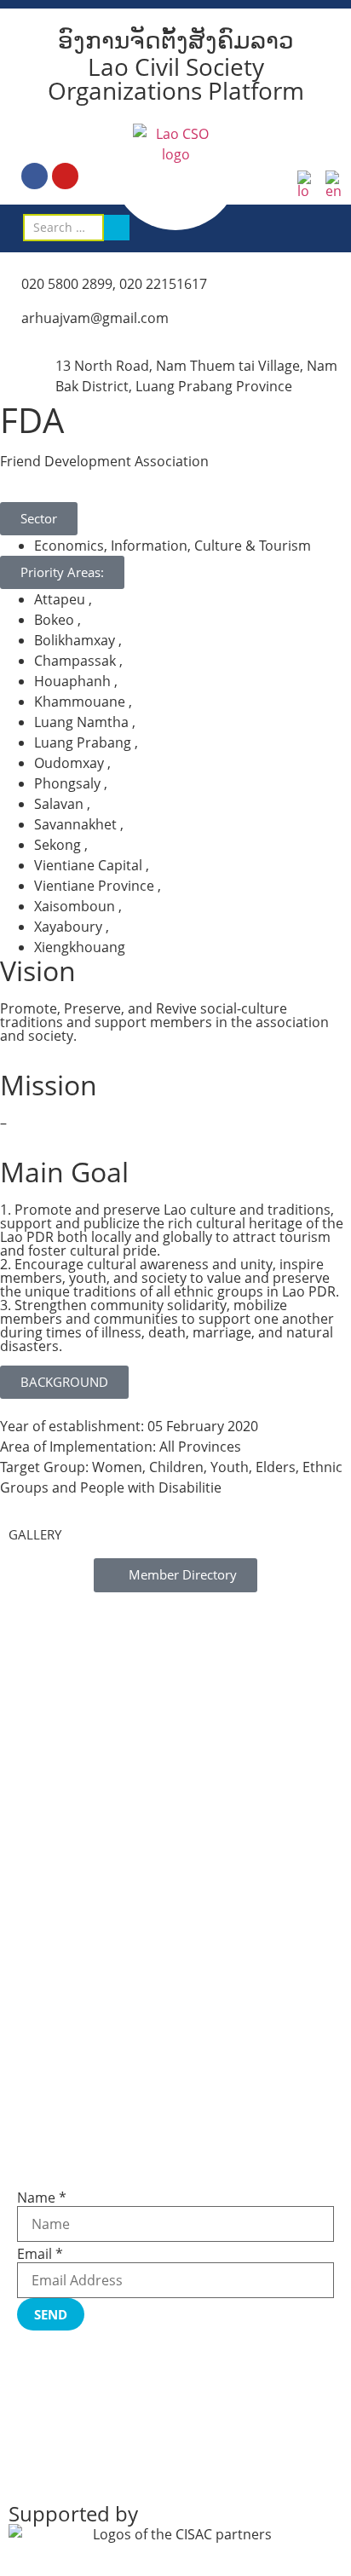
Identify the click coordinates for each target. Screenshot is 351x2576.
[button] (333, 228)
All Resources (55, 2011)
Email (40, 2254)
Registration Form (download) (101, 1999)
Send (51, 2314)
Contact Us (48, 2125)
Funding (40, 2113)
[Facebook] (35, 176)
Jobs (29, 2101)
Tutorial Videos (60, 1987)
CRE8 (156, 2465)
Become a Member (71, 2077)
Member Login (58, 2089)
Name (42, 2198)
